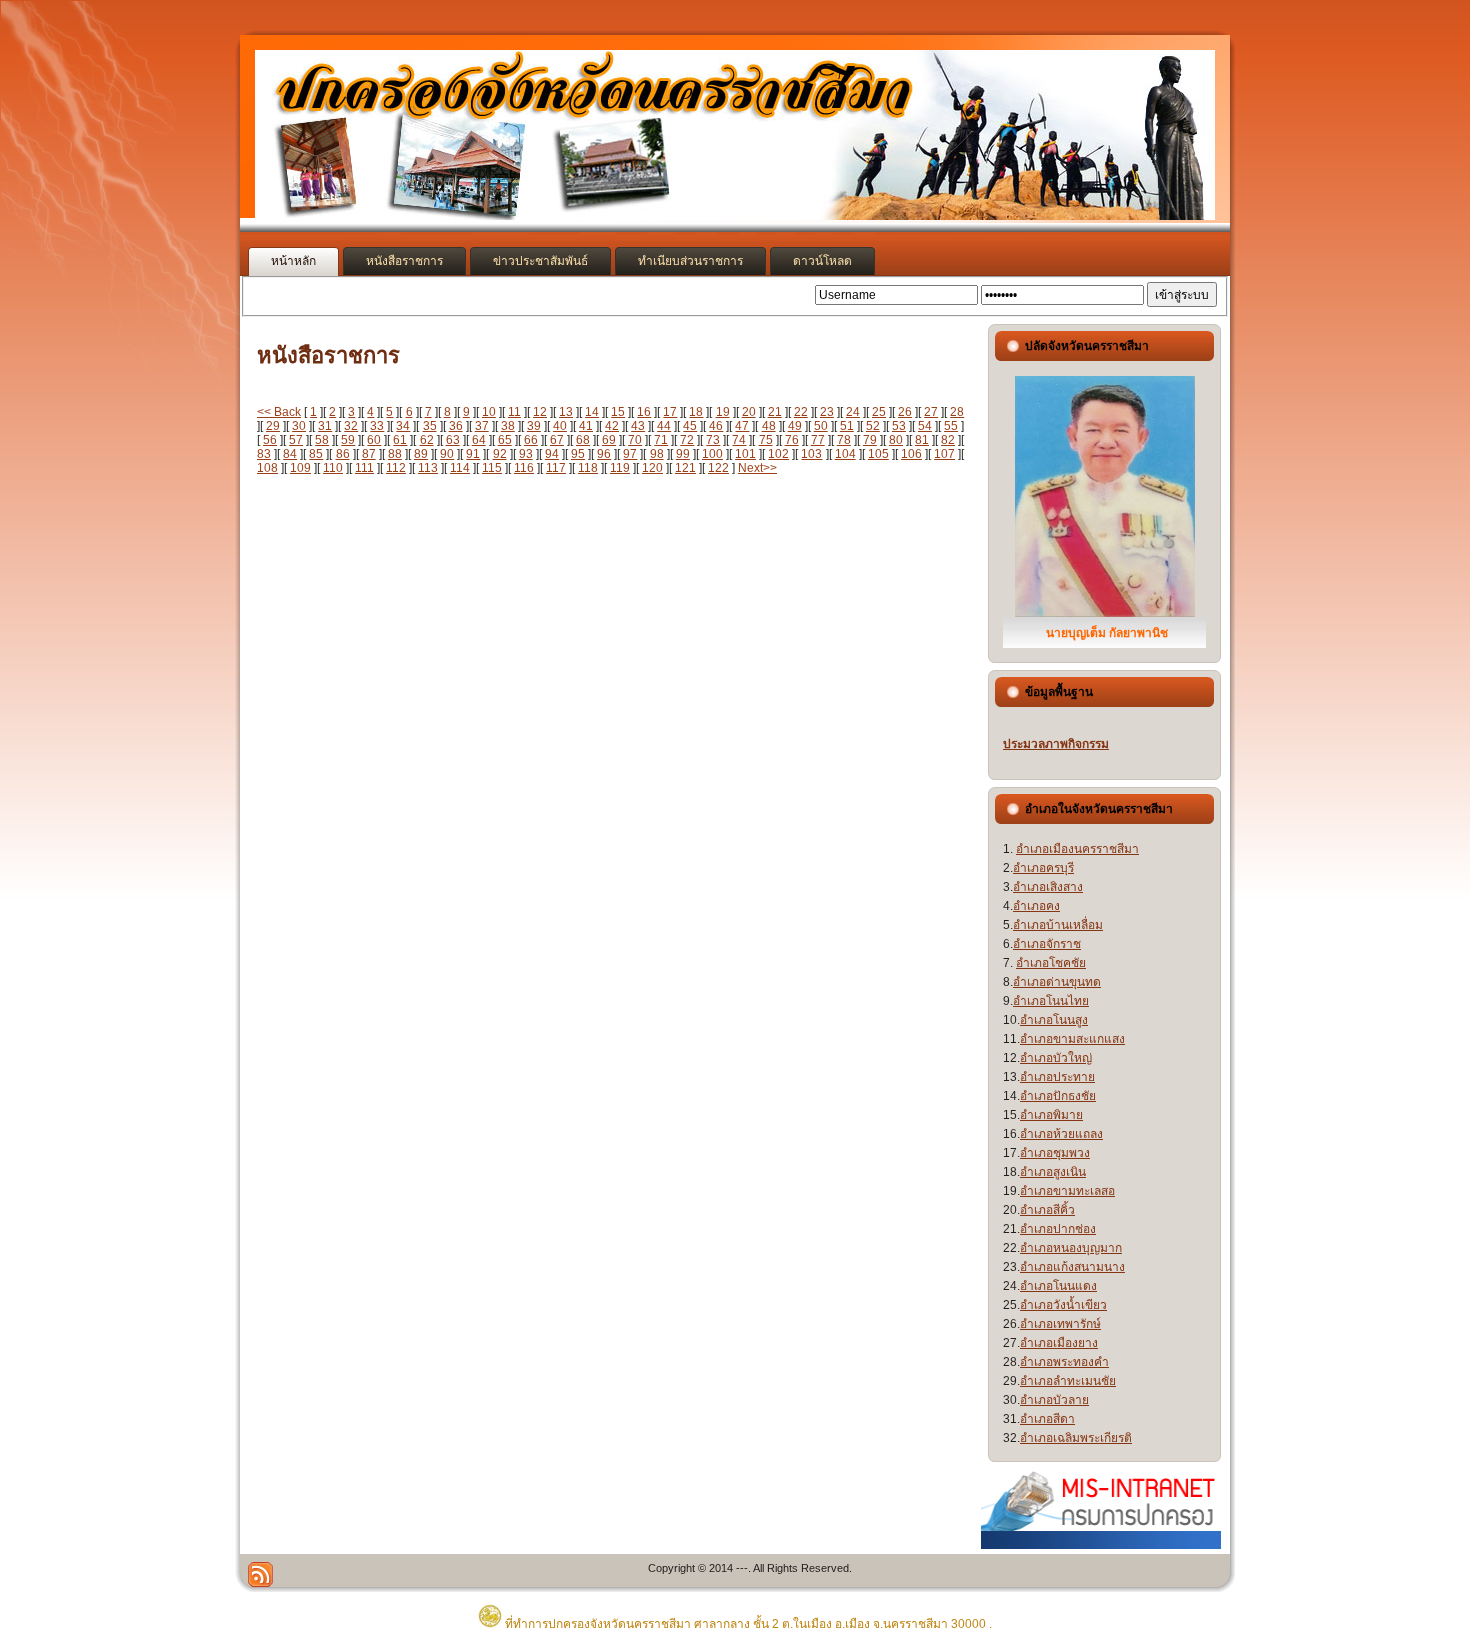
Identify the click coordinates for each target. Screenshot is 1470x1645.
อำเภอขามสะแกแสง (1072, 1039)
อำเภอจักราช (1047, 944)
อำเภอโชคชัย (1051, 963)
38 (508, 426)
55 (951, 426)
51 (847, 426)
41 (586, 426)
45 (690, 426)
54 (925, 426)
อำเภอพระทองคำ (1064, 1362)
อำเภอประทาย (1057, 1077)
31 (325, 426)
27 (931, 412)
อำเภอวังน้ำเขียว (1063, 1305)
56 (270, 440)
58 (322, 440)
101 (745, 454)
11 (514, 412)
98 (657, 454)
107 (944, 454)
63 (453, 440)
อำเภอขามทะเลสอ (1067, 1191)
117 (556, 468)
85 (316, 454)
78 (844, 440)
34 (403, 426)
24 (853, 412)
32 (351, 426)
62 (427, 440)
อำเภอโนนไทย (1051, 1001)
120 (652, 468)
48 (769, 426)
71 (661, 440)
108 (267, 468)
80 (896, 440)
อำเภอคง (1036, 906)
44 (664, 426)
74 (739, 440)
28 (957, 412)
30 (299, 426)
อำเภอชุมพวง (1055, 1153)
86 (343, 454)
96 (604, 454)
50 (821, 426)
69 (609, 440)
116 (524, 468)
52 (873, 426)
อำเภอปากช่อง (1058, 1229)
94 (552, 454)
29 (273, 426)
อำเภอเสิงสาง (1048, 887)
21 (775, 412)
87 (369, 454)
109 (300, 468)
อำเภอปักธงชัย (1058, 1096)
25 (879, 412)
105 (878, 454)
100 (712, 454)
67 (557, 440)
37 (482, 426)
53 (899, 426)
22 (801, 412)
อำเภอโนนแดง (1058, 1286)
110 (333, 468)
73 (713, 440)
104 (845, 454)
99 (683, 454)
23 (827, 412)
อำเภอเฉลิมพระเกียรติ (1076, 1438)
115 (492, 468)
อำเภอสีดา (1047, 1419)
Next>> (757, 468)
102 (778, 454)
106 (911, 454)
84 (290, 454)
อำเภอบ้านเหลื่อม (1058, 925)
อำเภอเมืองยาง (1059, 1343)
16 (644, 412)
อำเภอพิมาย (1051, 1115)
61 (400, 440)
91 (473, 454)
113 (428, 468)
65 (505, 440)
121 (685, 468)
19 (723, 412)
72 (687, 440)
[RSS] (260, 1574)
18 (696, 412)
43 (638, 426)
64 (479, 440)
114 (460, 468)
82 (948, 440)
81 (922, 440)
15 (618, 412)
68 (583, 440)
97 (630, 454)
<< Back (279, 412)
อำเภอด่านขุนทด (1057, 982)
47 (742, 426)
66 (531, 440)
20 (749, 412)
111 (364, 468)
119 (620, 468)
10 (489, 412)
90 (447, 454)
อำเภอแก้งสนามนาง (1072, 1267)
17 (670, 412)
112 (396, 468)
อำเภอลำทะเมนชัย (1068, 1381)
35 (430, 426)
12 (540, 412)
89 (421, 454)
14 (592, 412)
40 (560, 426)
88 (395, 454)
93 (526, 454)
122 (718, 468)
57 (296, 440)
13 (566, 412)
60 (374, 440)
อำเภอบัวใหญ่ (1056, 1058)
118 (588, 468)
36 (456, 426)
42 (612, 426)
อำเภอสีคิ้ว (1047, 1210)
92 (500, 454)
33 (377, 426)
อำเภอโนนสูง (1054, 1020)
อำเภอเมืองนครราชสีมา (1077, 849)
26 (905, 412)
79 (870, 440)
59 (348, 440)
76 (792, 440)
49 (795, 426)
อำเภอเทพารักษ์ (1060, 1324)
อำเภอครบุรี (1043, 868)
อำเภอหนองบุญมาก (1071, 1248)
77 (818, 440)
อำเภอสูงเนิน (1053, 1172)
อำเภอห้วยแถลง (1061, 1134)
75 (766, 440)
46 (716, 426)
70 (635, 440)
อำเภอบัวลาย (1054, 1400)
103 (811, 454)
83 (264, 454)
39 (534, 426)
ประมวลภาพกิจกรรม (1056, 744)
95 (578, 454)
